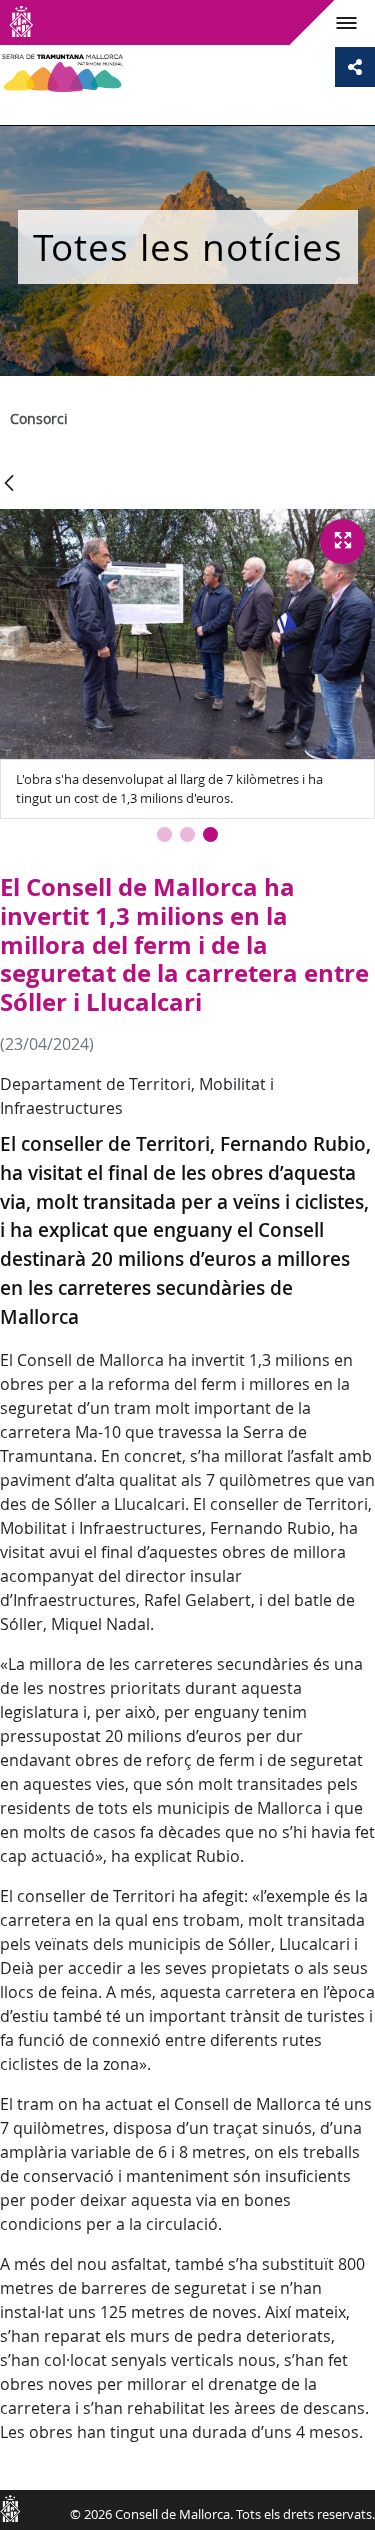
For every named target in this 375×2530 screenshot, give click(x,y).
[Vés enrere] (9, 484)
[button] (164, 834)
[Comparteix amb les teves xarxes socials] (355, 67)
